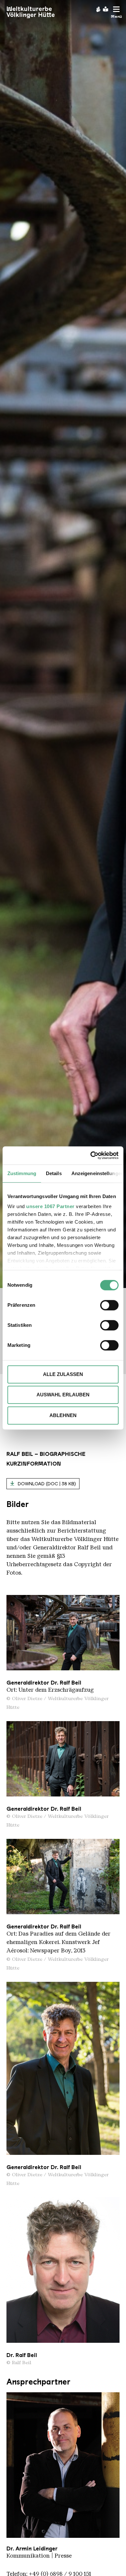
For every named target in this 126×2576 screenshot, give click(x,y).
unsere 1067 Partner (50, 1206)
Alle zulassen (63, 1374)
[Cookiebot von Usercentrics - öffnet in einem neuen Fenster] (91, 1155)
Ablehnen (63, 1415)
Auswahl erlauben (63, 1395)
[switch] (109, 1305)
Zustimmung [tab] (22, 1173)
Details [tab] (54, 1173)
